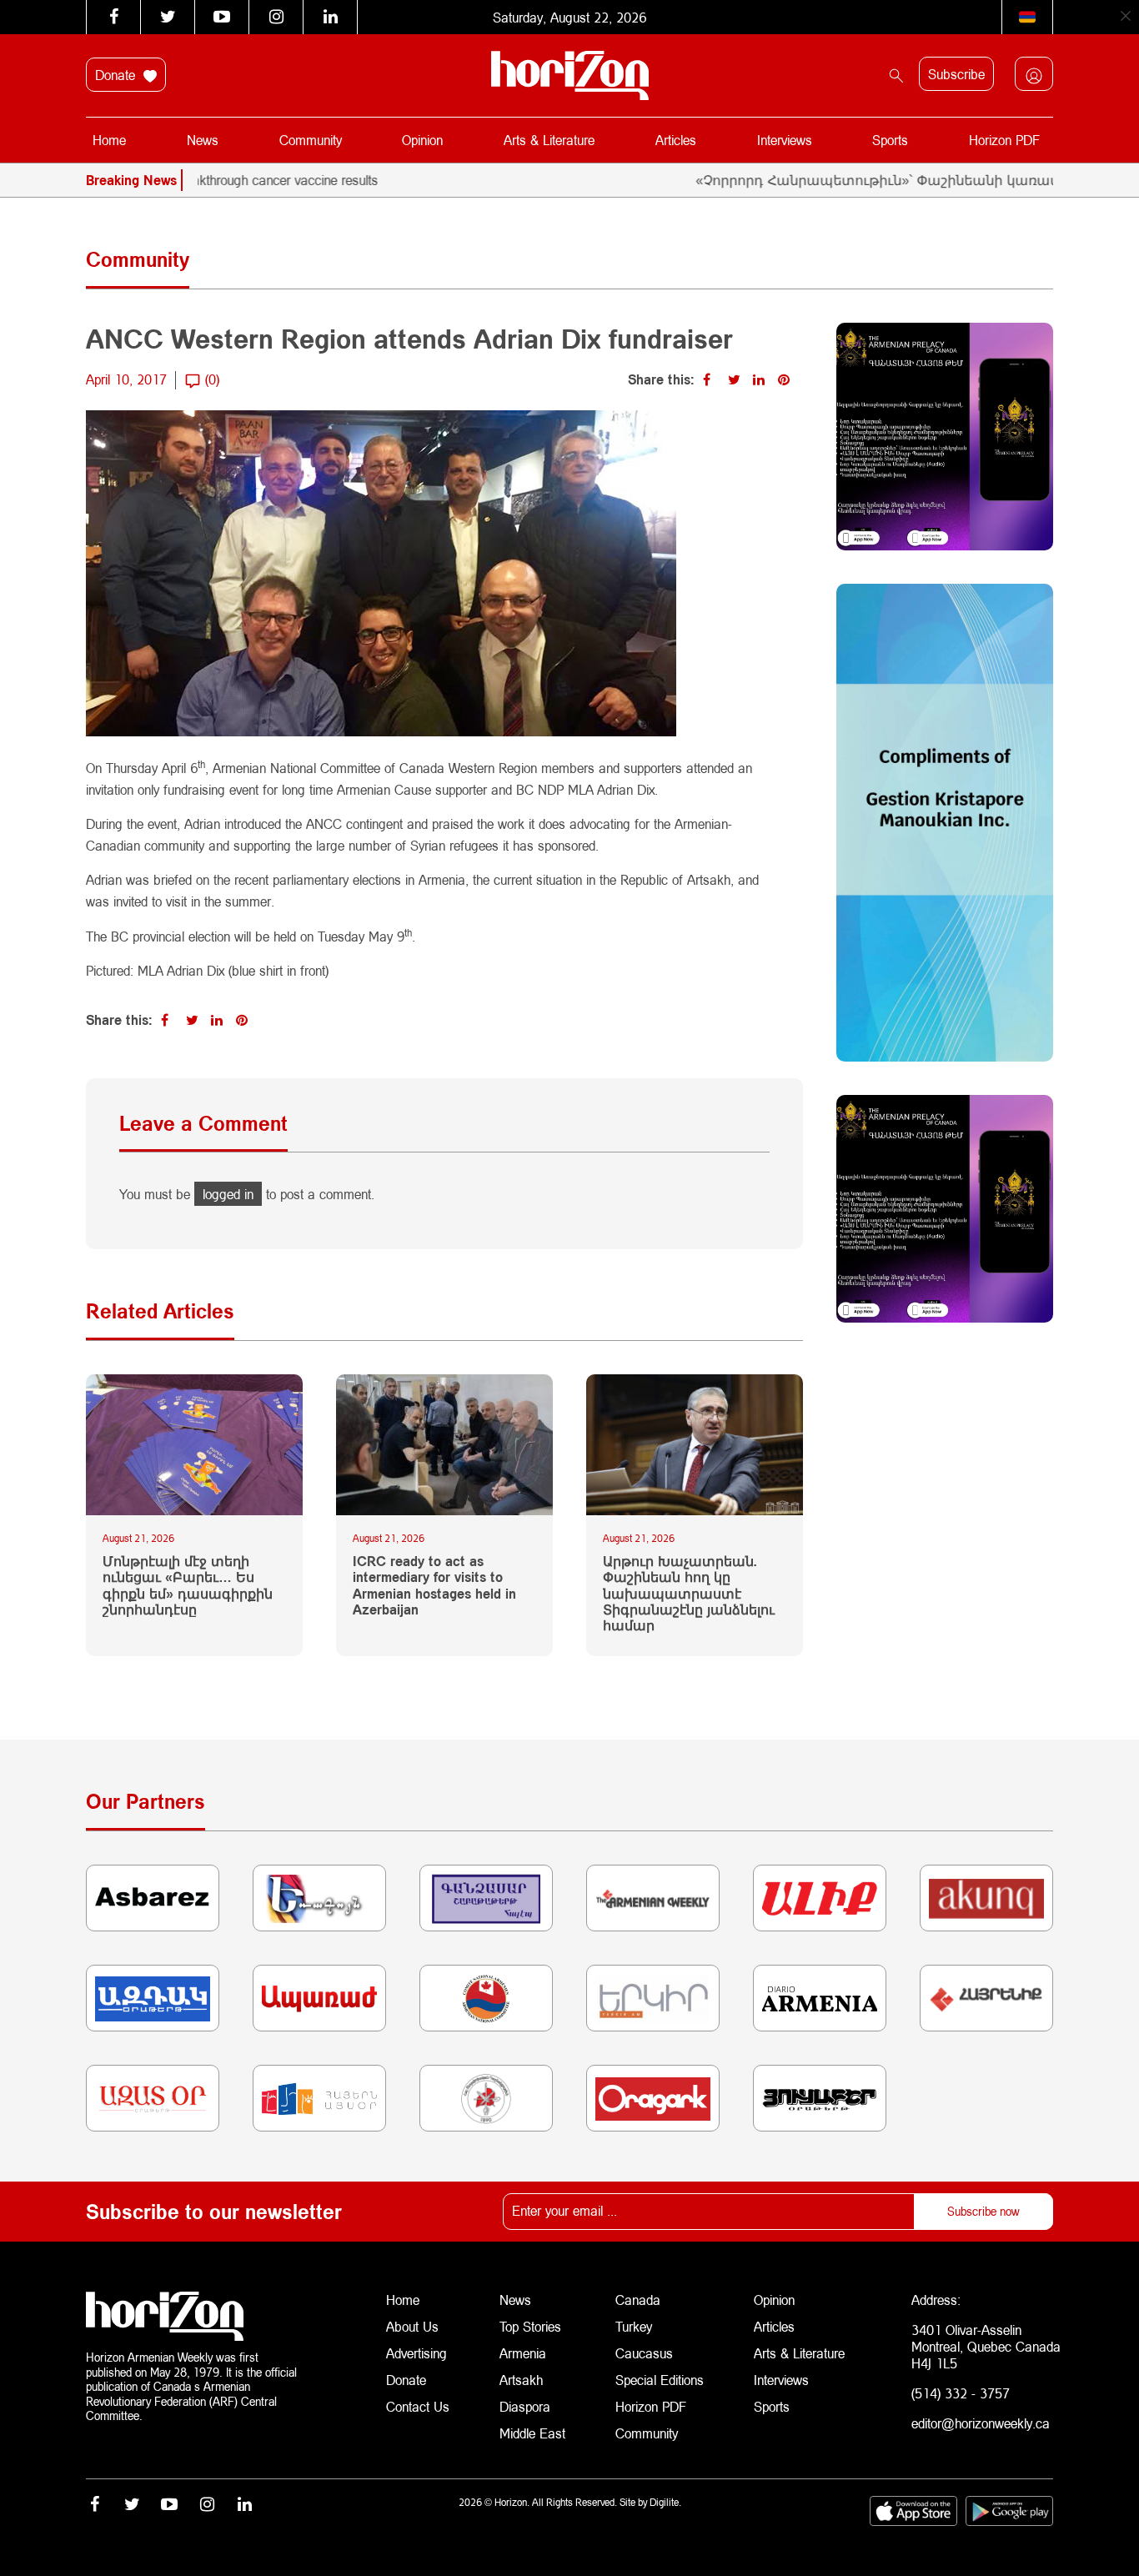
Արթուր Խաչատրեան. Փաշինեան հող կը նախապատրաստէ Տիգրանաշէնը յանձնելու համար (689, 1593)
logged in (228, 1194)
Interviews (785, 140)
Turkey (634, 2326)
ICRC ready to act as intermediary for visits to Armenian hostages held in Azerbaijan (434, 1585)
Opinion (422, 140)
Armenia (523, 2353)
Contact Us (418, 2406)
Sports (890, 140)
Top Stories (530, 2326)
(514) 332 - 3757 (961, 2393)
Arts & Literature (549, 140)
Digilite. (665, 2502)
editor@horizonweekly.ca (981, 2423)
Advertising (416, 2353)
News (203, 140)
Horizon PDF (1004, 140)
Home (109, 140)
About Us (412, 2326)
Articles (676, 140)
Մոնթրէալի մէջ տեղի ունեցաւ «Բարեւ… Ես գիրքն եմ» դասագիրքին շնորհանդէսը (188, 1585)
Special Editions (660, 2380)
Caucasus (644, 2353)
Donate (117, 75)
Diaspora (525, 2406)
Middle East (532, 2433)
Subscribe (956, 74)
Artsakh (521, 2380)
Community (311, 140)
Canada (638, 2300)
